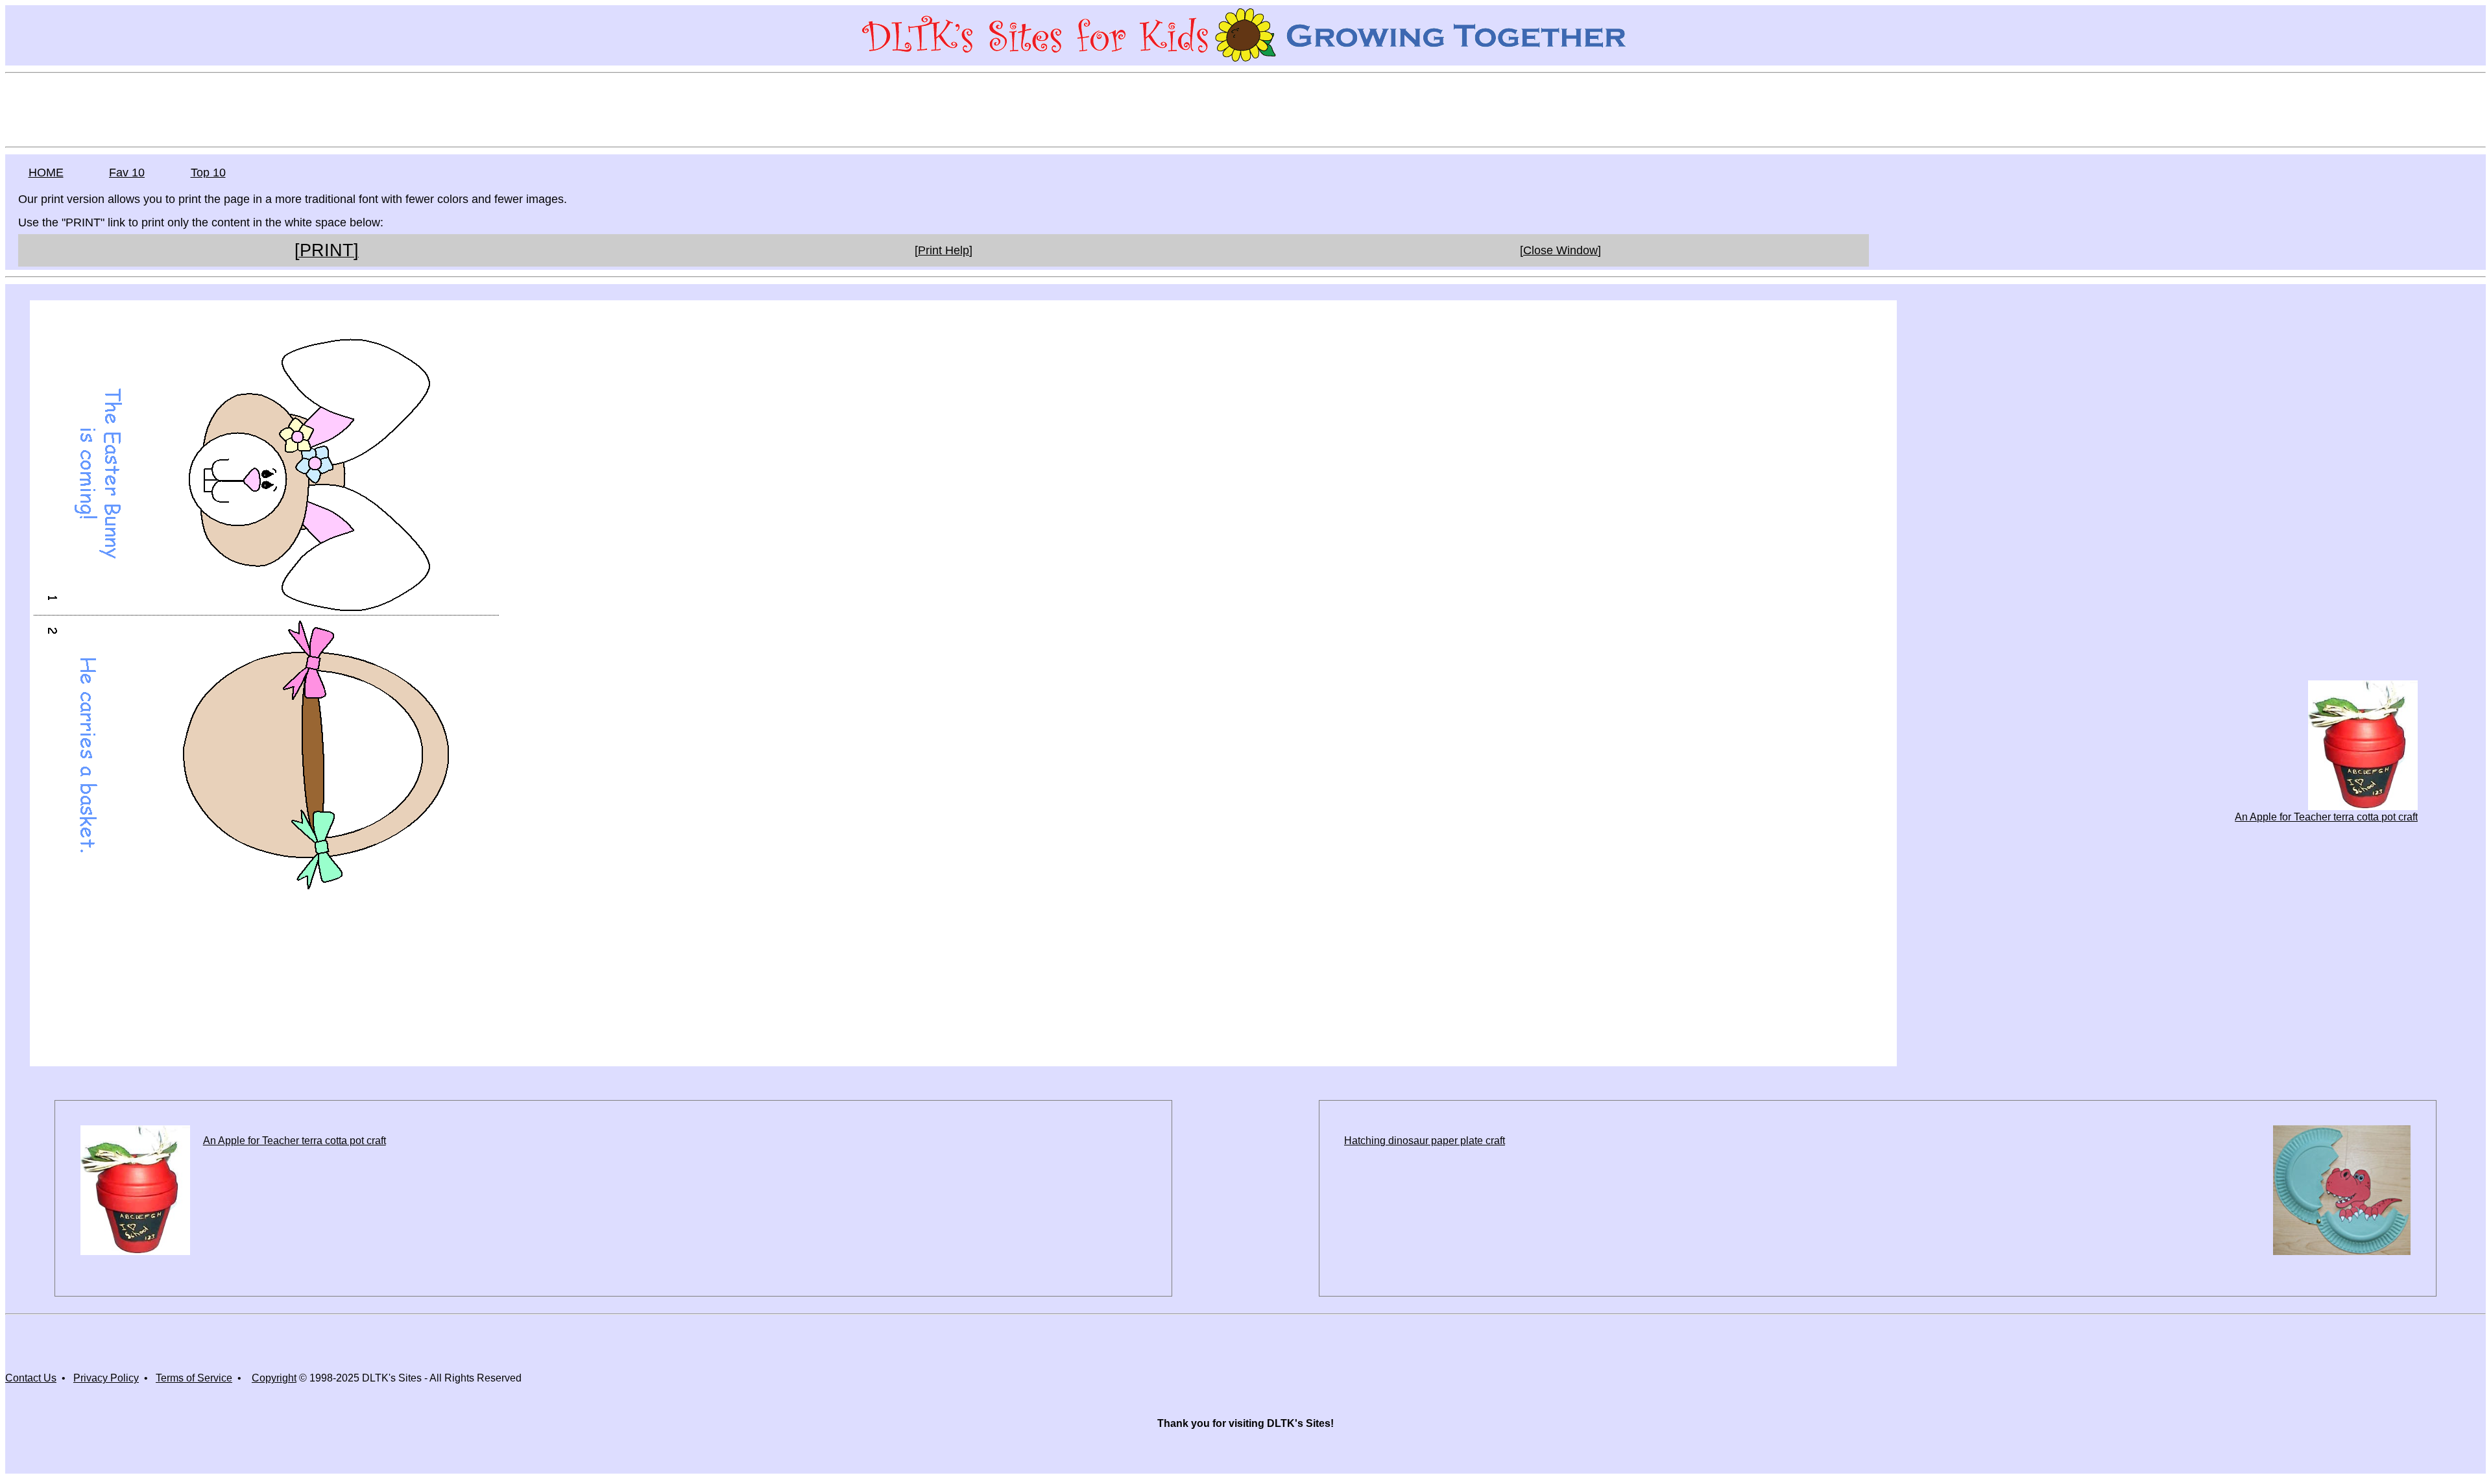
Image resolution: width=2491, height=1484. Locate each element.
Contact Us (31, 1378)
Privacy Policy (106, 1378)
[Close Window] (1560, 250)
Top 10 (208, 173)
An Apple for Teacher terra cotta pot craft (2326, 817)
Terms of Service (194, 1378)
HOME (46, 173)
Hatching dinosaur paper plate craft (1425, 1141)
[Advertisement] (1245, 109)
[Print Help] (944, 250)
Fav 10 (127, 173)
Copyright (274, 1378)
